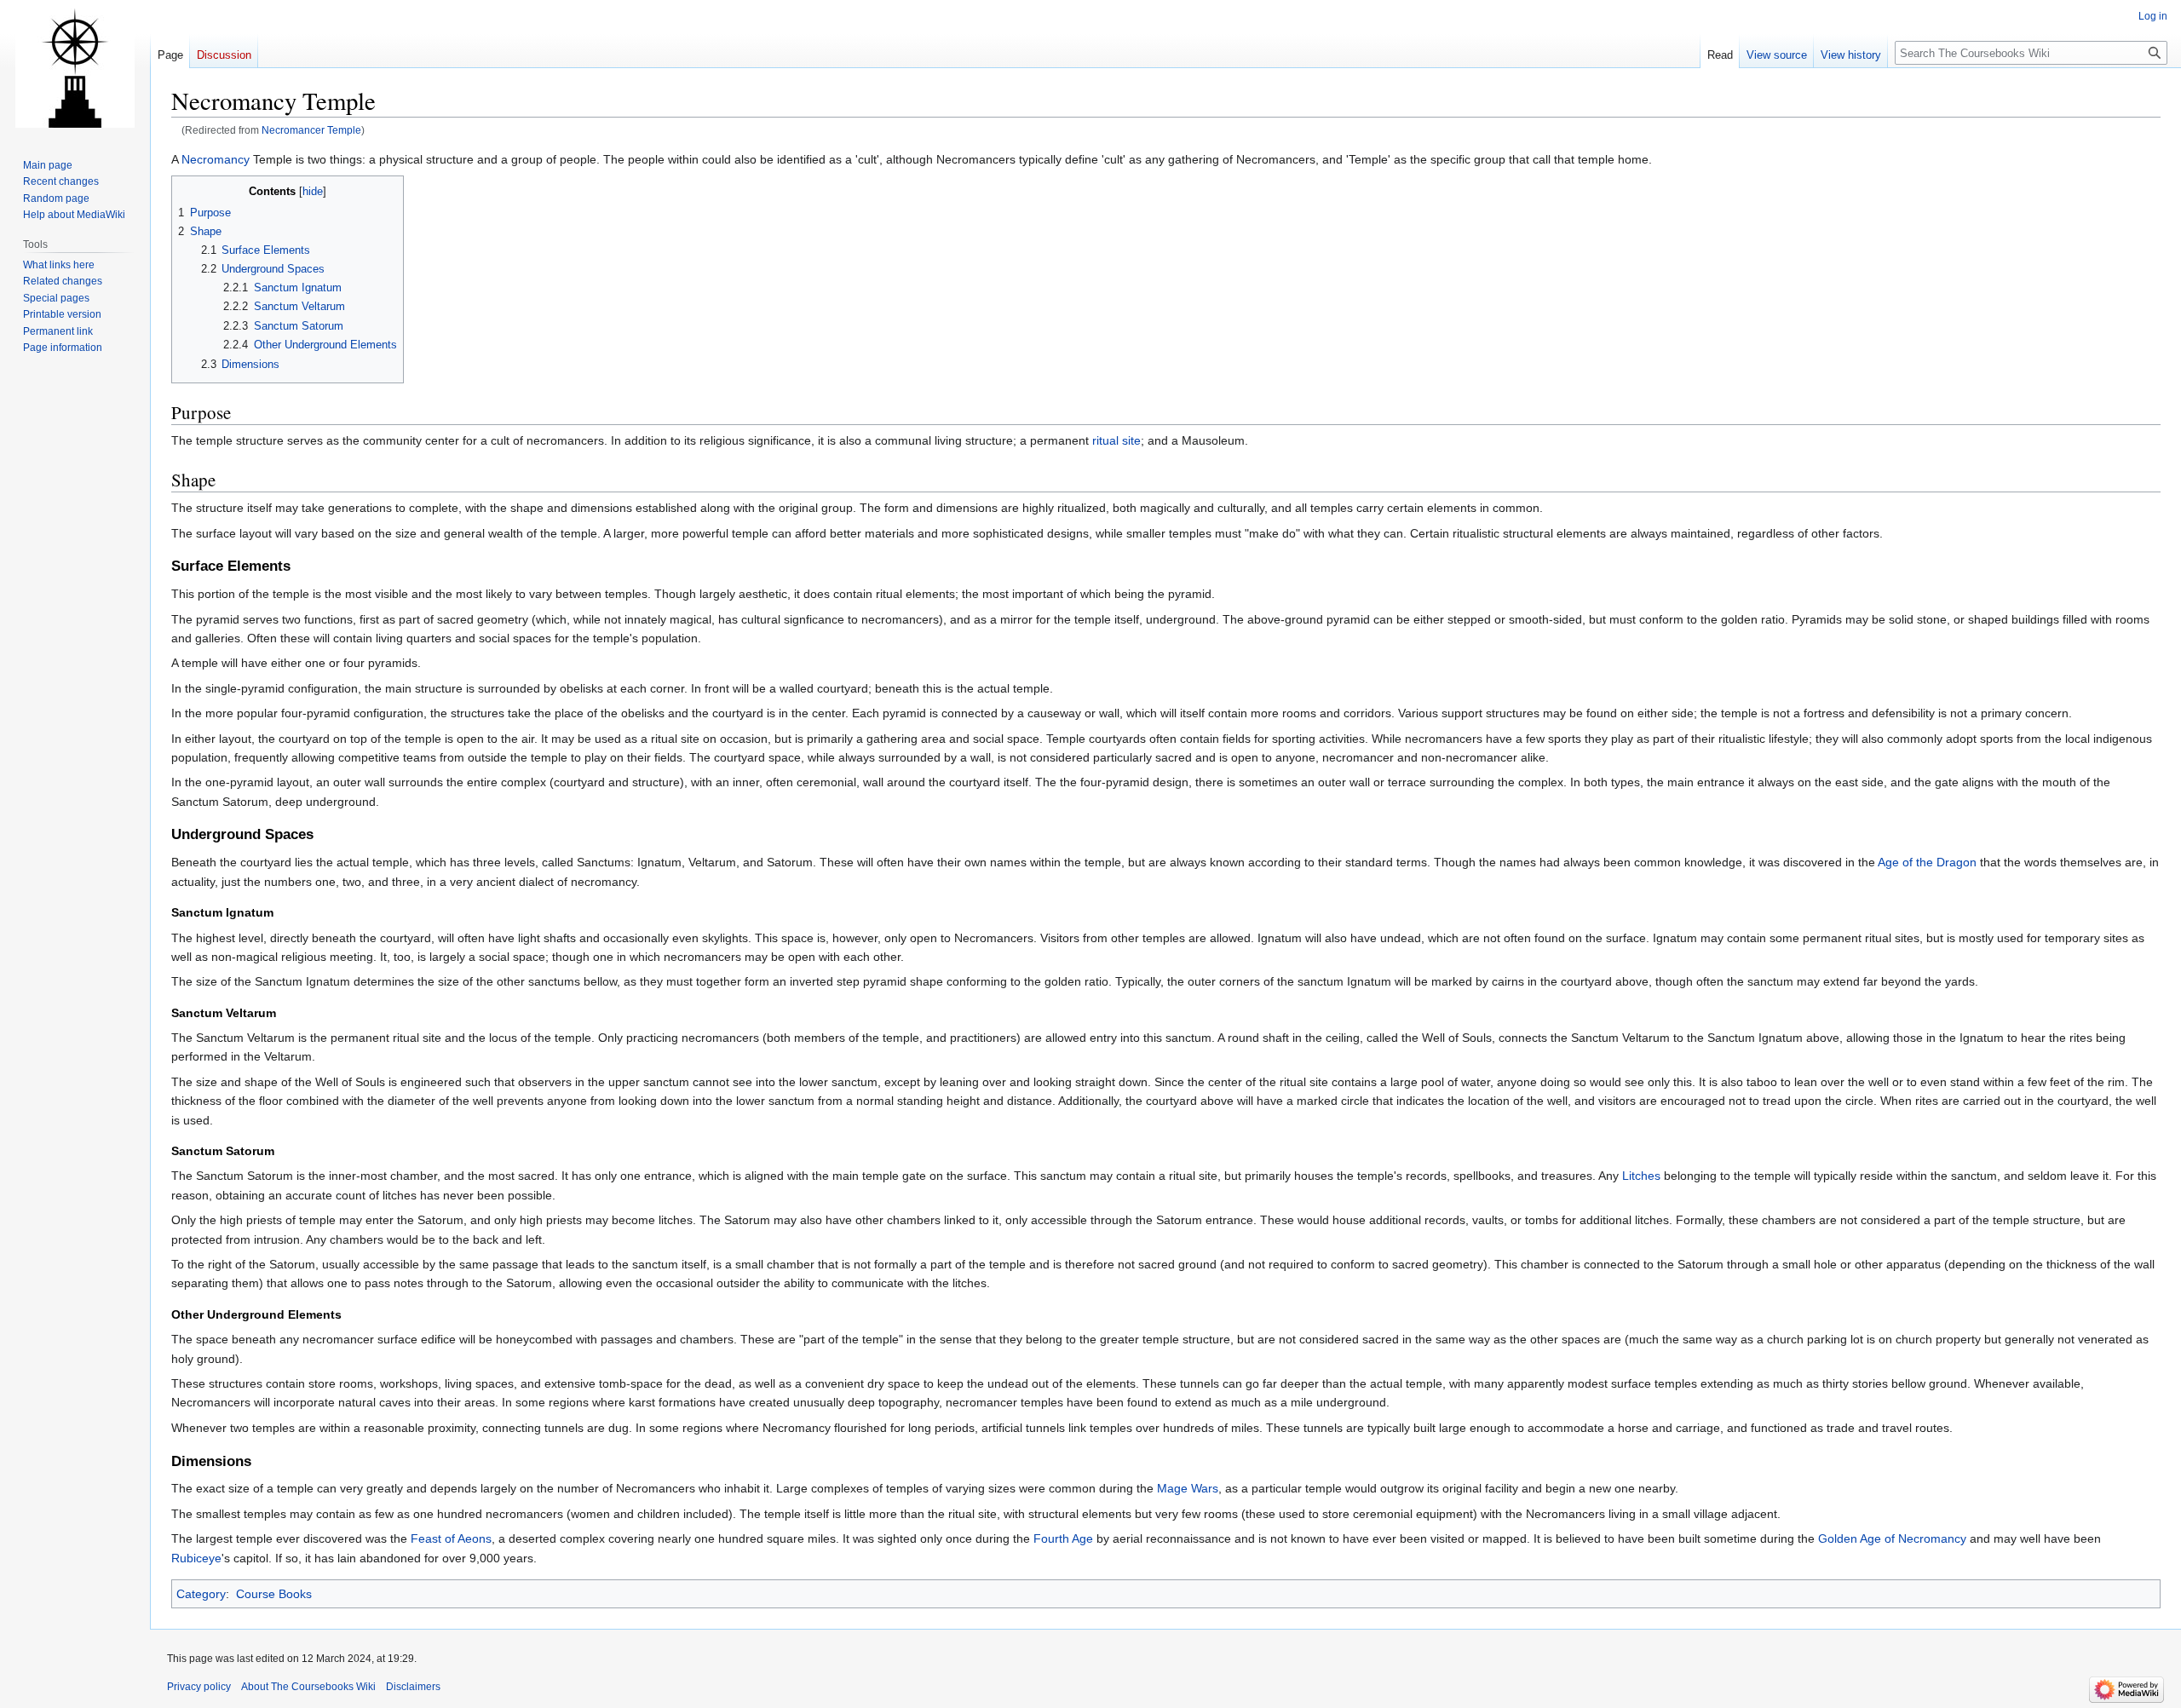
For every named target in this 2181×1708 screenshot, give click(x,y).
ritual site (1116, 440)
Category (201, 1594)
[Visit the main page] (75, 68)
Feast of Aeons (451, 1538)
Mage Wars (1188, 1488)
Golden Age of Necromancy (1892, 1538)
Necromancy (216, 159)
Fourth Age (1063, 1538)
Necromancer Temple (311, 130)
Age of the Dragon (1927, 862)
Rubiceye (196, 1558)
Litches (1641, 1176)
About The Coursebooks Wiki (308, 1687)
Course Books (274, 1594)
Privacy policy (199, 1687)
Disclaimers (413, 1687)
